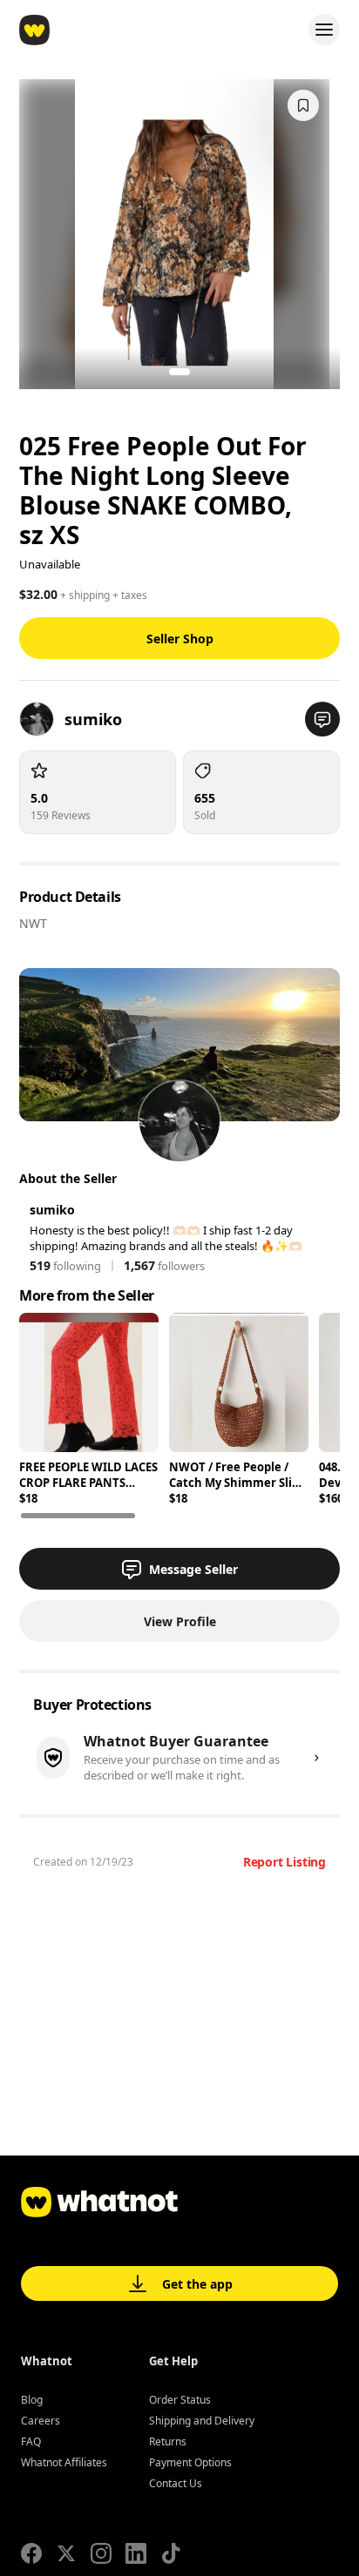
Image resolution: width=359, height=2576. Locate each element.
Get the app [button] (197, 2284)
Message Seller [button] (193, 1569)
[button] (322, 719)
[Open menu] (324, 30)
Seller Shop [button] (180, 639)
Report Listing (284, 1862)
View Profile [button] (180, 1621)
